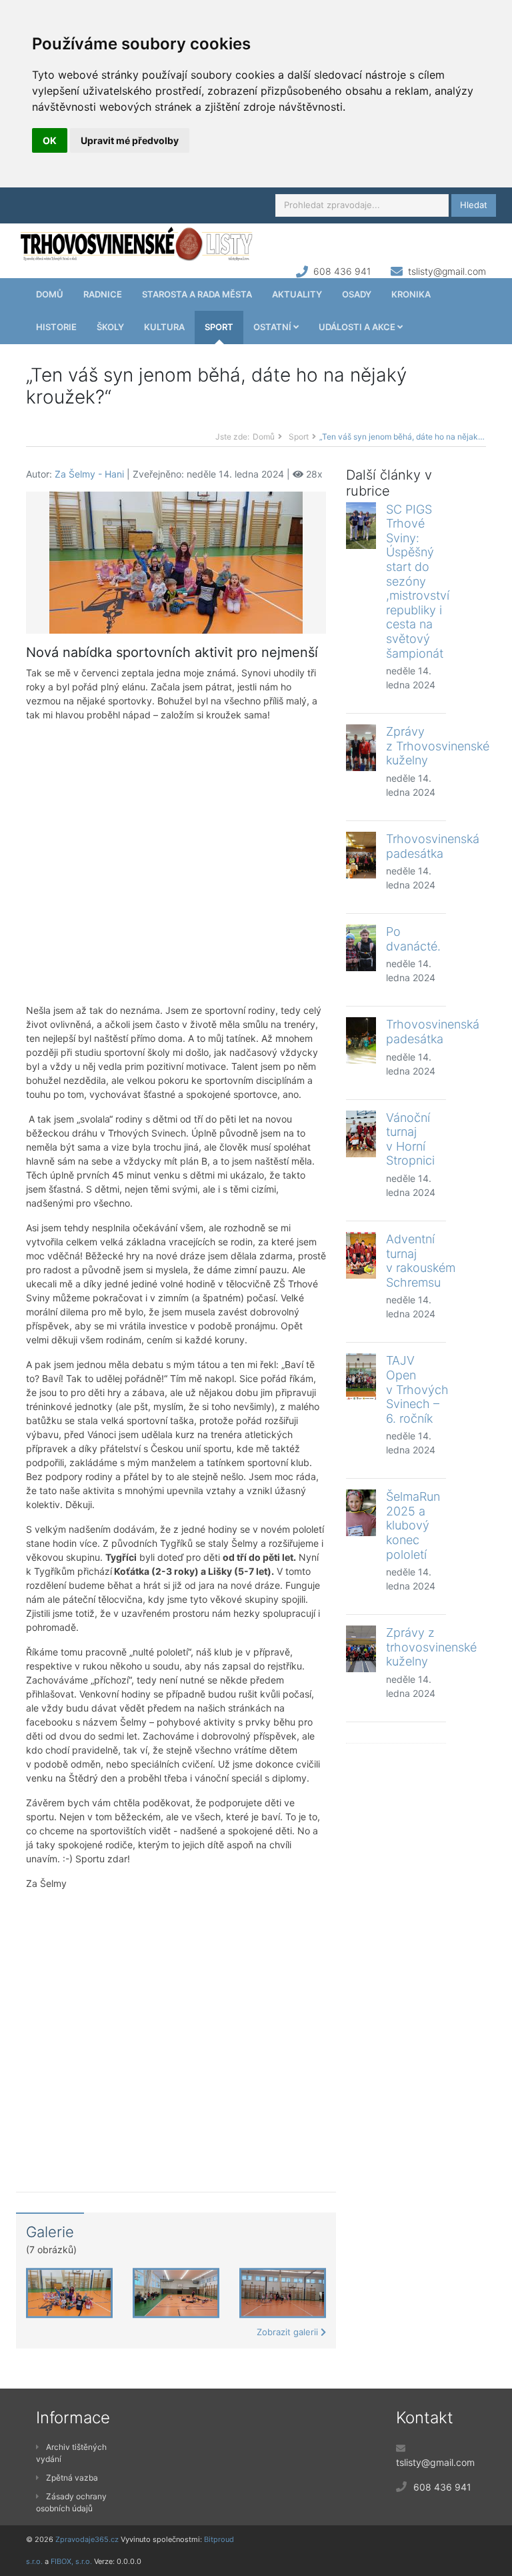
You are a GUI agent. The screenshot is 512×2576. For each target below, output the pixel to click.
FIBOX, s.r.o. (71, 2561)
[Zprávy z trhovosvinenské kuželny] (361, 1649)
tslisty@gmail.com (447, 271)
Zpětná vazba (72, 2478)
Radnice (103, 294)
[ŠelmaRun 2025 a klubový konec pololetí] (361, 1513)
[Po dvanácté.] (361, 948)
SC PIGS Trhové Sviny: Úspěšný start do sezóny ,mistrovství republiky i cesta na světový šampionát (418, 581)
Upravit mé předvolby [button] (130, 140)
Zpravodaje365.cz (87, 2539)
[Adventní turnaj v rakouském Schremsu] (361, 1255)
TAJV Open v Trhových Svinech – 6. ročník (417, 1389)
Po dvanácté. (413, 939)
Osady (357, 294)
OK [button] (50, 140)
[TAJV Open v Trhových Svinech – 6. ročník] (361, 1377)
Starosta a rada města (197, 294)
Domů (50, 294)
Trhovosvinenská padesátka (433, 846)
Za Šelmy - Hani (89, 474)
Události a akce (358, 327)
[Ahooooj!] (176, 561)
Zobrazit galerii (289, 2332)
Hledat (474, 205)
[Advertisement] (176, 862)
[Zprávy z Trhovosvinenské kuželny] (361, 748)
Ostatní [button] (273, 327)
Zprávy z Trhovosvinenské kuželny (438, 746)
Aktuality (297, 294)
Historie (56, 327)
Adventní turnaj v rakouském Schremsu (421, 1261)
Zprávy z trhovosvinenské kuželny (431, 1647)
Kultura (164, 327)
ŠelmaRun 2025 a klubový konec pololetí (413, 1525)
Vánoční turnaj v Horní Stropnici (410, 1139)
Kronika (411, 294)
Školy (110, 327)
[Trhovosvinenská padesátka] (361, 855)
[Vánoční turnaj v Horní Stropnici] (361, 1134)
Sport (219, 327)
